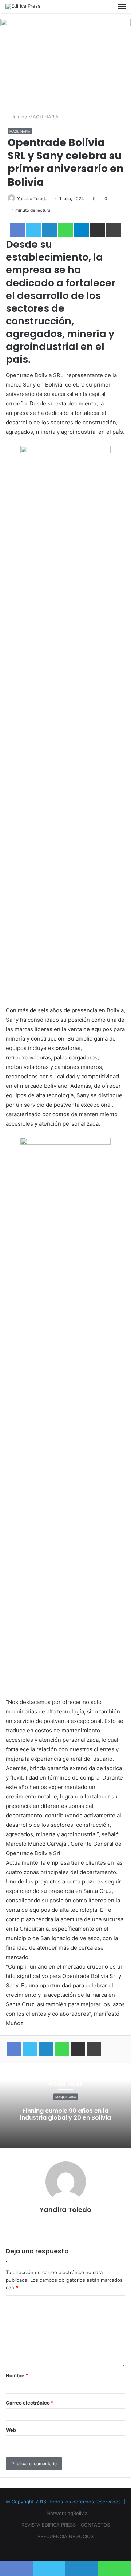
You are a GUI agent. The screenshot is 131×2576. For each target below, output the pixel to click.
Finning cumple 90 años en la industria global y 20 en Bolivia (65, 2115)
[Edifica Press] (23, 7)
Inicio (18, 117)
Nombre (17, 2375)
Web (11, 2430)
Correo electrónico (30, 2403)
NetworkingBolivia (67, 2513)
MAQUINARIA (43, 117)
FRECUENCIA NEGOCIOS (65, 2536)
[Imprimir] (114, 230)
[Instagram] (74, 2548)
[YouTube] (65, 2548)
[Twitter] (49, 2569)
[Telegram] (82, 230)
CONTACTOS (95, 2525)
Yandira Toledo (32, 199)
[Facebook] (57, 2548)
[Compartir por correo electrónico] (98, 230)
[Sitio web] (65, 2222)
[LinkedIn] (49, 230)
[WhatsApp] (65, 230)
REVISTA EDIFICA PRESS (49, 2525)
